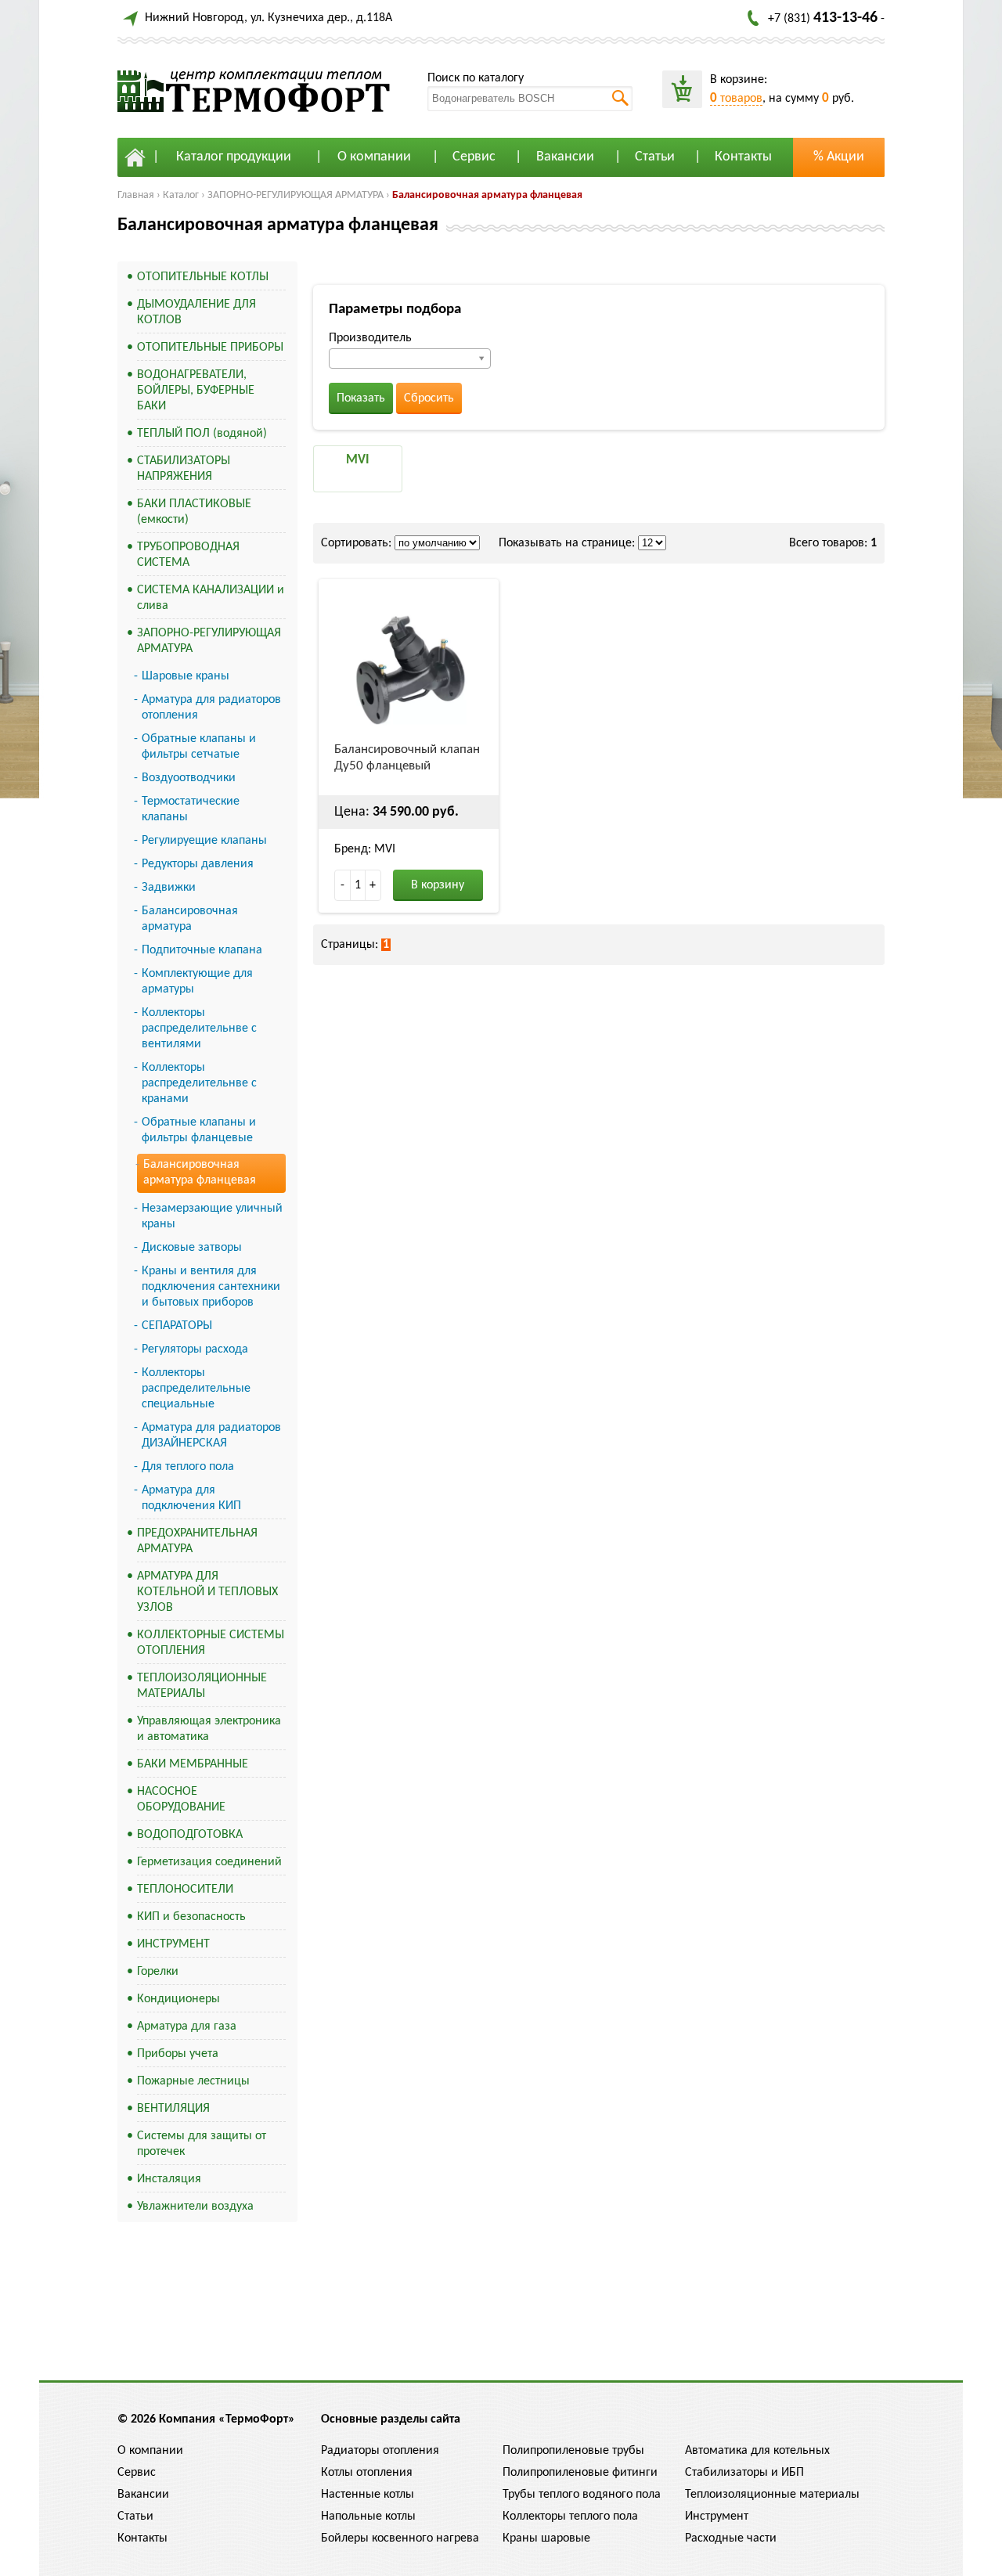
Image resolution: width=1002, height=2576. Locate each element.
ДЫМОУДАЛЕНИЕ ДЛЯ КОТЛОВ (196, 312)
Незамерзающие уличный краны (212, 1216)
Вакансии (565, 157)
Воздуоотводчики (189, 778)
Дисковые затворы (192, 1248)
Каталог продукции (234, 157)
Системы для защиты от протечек (202, 2144)
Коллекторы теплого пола (570, 2517)
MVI (358, 460)
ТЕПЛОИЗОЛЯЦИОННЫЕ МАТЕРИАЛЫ (202, 1686)
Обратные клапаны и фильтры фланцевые (199, 1130)
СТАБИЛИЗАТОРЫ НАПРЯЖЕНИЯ (184, 469)
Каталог (181, 195)
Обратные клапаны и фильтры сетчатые (199, 747)
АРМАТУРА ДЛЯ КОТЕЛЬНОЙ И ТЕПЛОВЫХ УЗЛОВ (207, 1592)
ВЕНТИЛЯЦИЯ (173, 2109)
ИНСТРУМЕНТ (173, 1944)
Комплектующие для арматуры (197, 982)
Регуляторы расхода (195, 1349)
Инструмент (717, 2517)
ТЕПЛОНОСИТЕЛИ (185, 1890)
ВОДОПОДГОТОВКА (190, 1835)
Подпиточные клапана (202, 950)
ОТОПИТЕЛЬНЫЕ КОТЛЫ (203, 277)
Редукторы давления (198, 864)
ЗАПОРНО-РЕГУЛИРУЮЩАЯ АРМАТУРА (296, 195)
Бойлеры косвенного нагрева (400, 2538)
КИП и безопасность (191, 1917)
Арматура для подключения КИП (191, 1498)
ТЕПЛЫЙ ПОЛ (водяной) (202, 434)
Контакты (743, 157)
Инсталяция (169, 2179)
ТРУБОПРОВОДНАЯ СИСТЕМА (188, 555)
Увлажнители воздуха (195, 2207)
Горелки (158, 1972)
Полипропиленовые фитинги (580, 2473)
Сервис (474, 157)
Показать (361, 398)
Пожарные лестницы (193, 2081)
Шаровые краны (186, 676)
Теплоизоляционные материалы (772, 2495)
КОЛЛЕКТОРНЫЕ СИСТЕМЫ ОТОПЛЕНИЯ (211, 1643)
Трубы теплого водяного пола (582, 2495)
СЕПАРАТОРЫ (177, 1326)
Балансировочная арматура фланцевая (487, 195)
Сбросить (429, 398)
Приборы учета (178, 2054)
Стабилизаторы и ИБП (744, 2473)
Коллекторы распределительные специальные (196, 1389)
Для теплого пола (188, 1467)
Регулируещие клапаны (204, 841)
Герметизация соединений (209, 1862)
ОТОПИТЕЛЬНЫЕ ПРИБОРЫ (210, 348)
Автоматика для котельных (757, 2451)
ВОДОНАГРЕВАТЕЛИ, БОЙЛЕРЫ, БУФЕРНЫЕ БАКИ (196, 391)
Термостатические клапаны (191, 809)
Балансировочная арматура (190, 919)
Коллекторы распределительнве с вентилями (199, 1029)
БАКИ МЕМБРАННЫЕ (193, 1764)
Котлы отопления (367, 2473)
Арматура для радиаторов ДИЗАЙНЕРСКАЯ (211, 1436)
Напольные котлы (368, 2517)
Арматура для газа (187, 2027)
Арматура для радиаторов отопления (211, 708)
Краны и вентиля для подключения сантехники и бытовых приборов (211, 1287)
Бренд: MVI (365, 849)
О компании (374, 157)
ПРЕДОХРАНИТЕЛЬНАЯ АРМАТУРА (197, 1541)
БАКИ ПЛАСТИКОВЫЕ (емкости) (194, 512)
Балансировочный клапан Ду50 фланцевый (407, 758)
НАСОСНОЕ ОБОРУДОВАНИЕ (181, 1800)
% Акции (839, 157)
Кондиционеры (178, 1999)
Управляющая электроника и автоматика (209, 1729)
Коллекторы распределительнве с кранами (199, 1083)
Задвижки (169, 888)
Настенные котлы (368, 2495)
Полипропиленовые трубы (573, 2451)
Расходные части (731, 2538)
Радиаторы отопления (380, 2451)
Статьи (655, 157)
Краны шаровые (546, 2538)
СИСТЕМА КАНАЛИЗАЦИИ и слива (211, 598)
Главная (136, 195)
